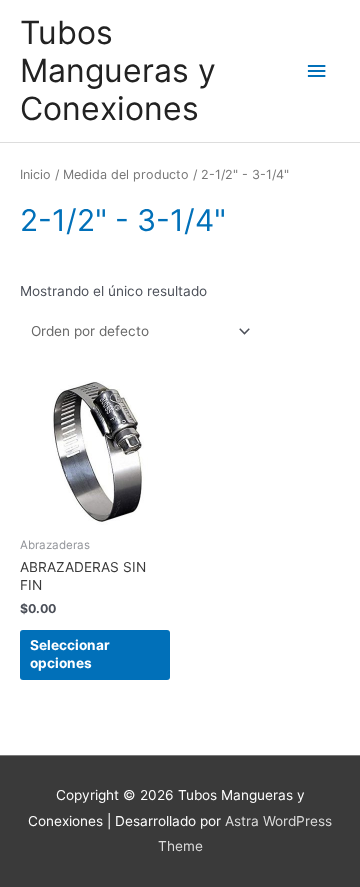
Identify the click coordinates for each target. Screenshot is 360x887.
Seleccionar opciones (70, 654)
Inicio (35, 174)
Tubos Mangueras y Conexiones (118, 71)
